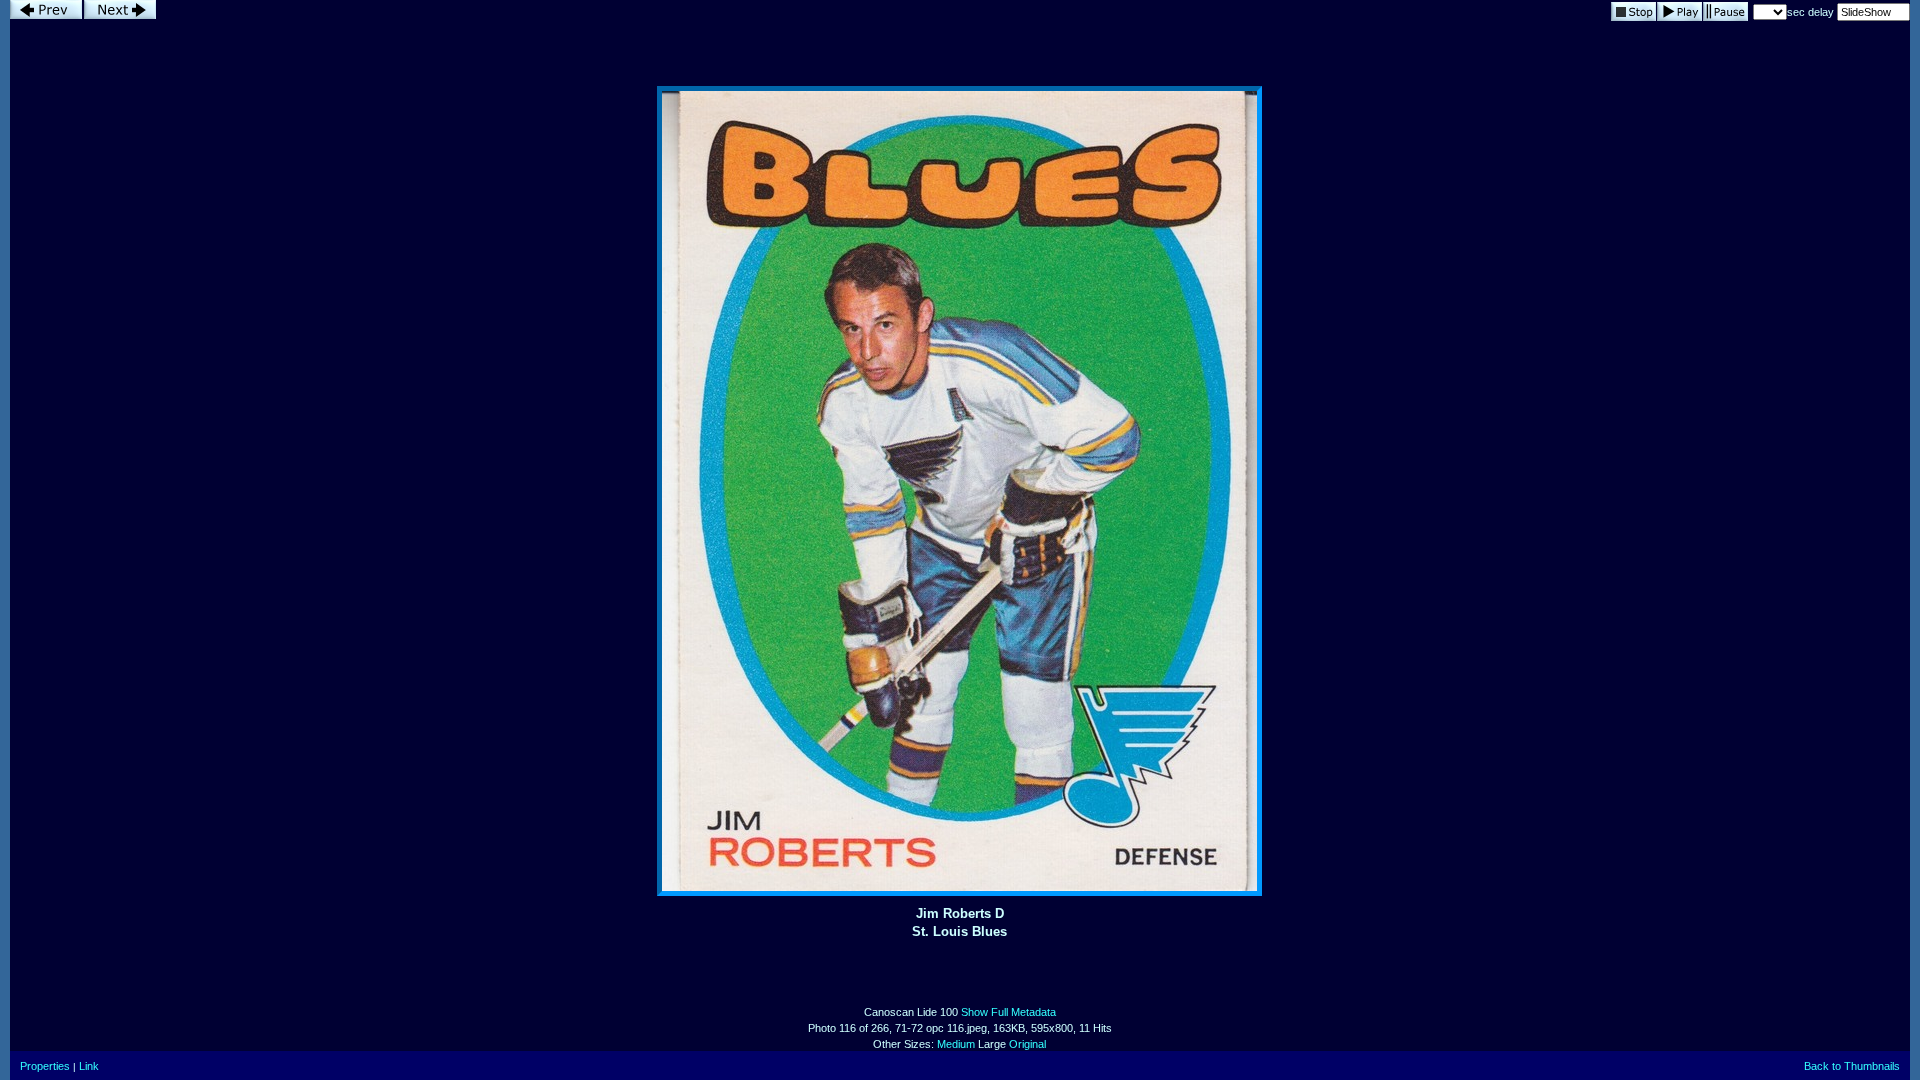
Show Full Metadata (1008, 1012)
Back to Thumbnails (1852, 1066)
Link (89, 1066)
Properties (45, 1066)
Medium (956, 1044)
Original (1027, 1044)
